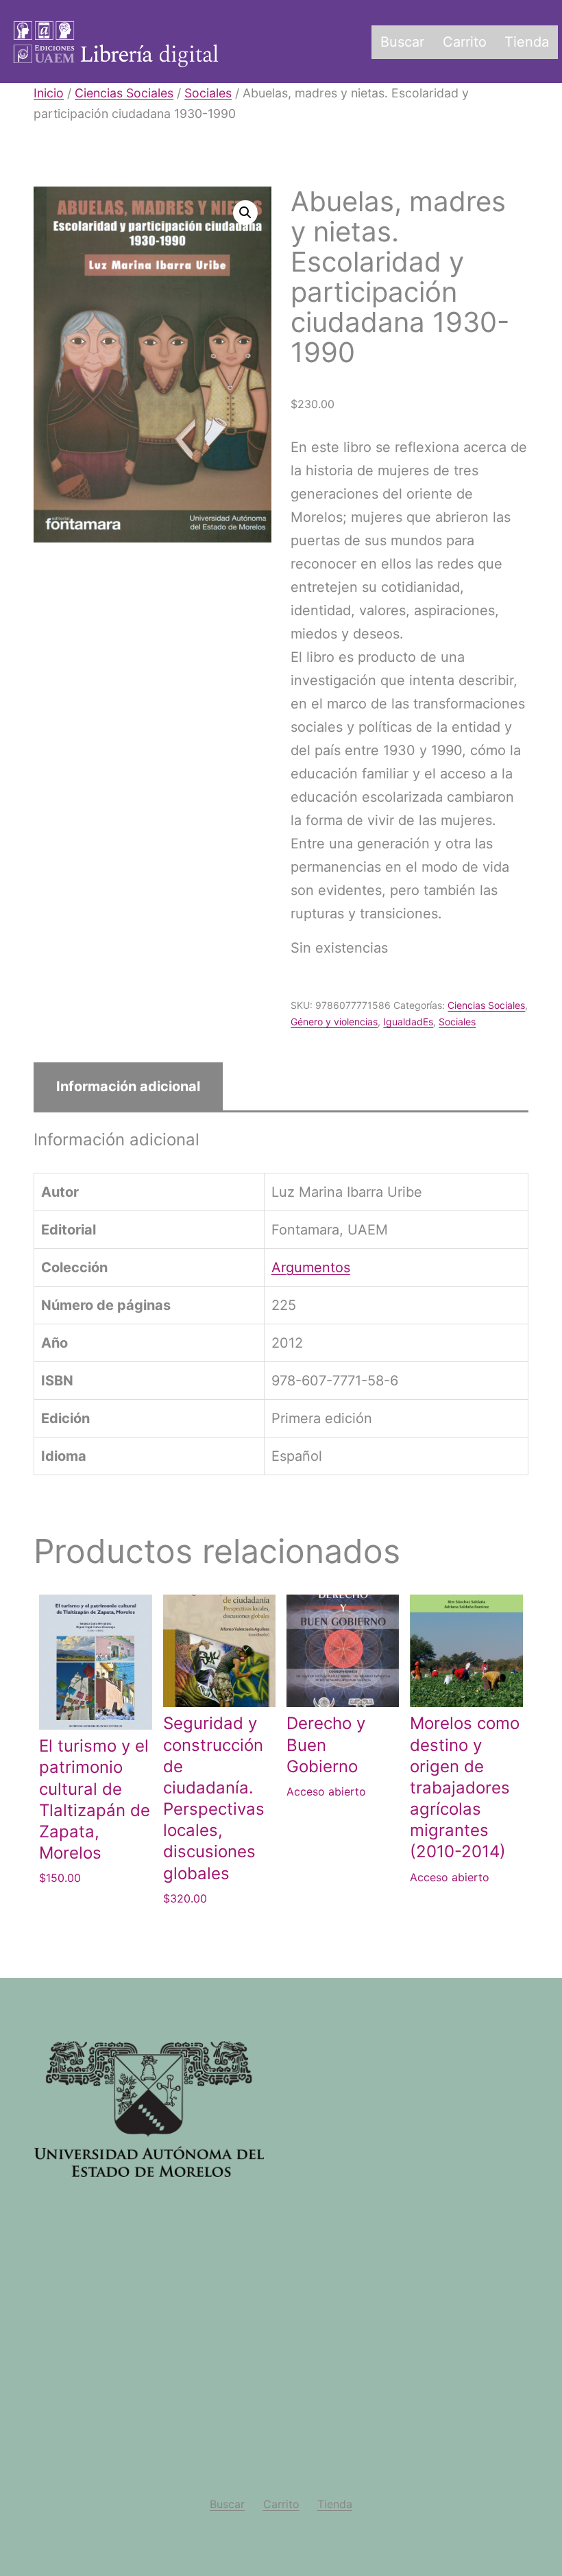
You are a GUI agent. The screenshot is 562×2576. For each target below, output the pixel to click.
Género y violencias (334, 1022)
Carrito (465, 42)
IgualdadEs (408, 1022)
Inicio (49, 93)
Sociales (208, 93)
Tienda (527, 42)
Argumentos (311, 1267)
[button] (245, 213)
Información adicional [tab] (128, 1086)
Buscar (402, 42)
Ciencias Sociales (124, 93)
